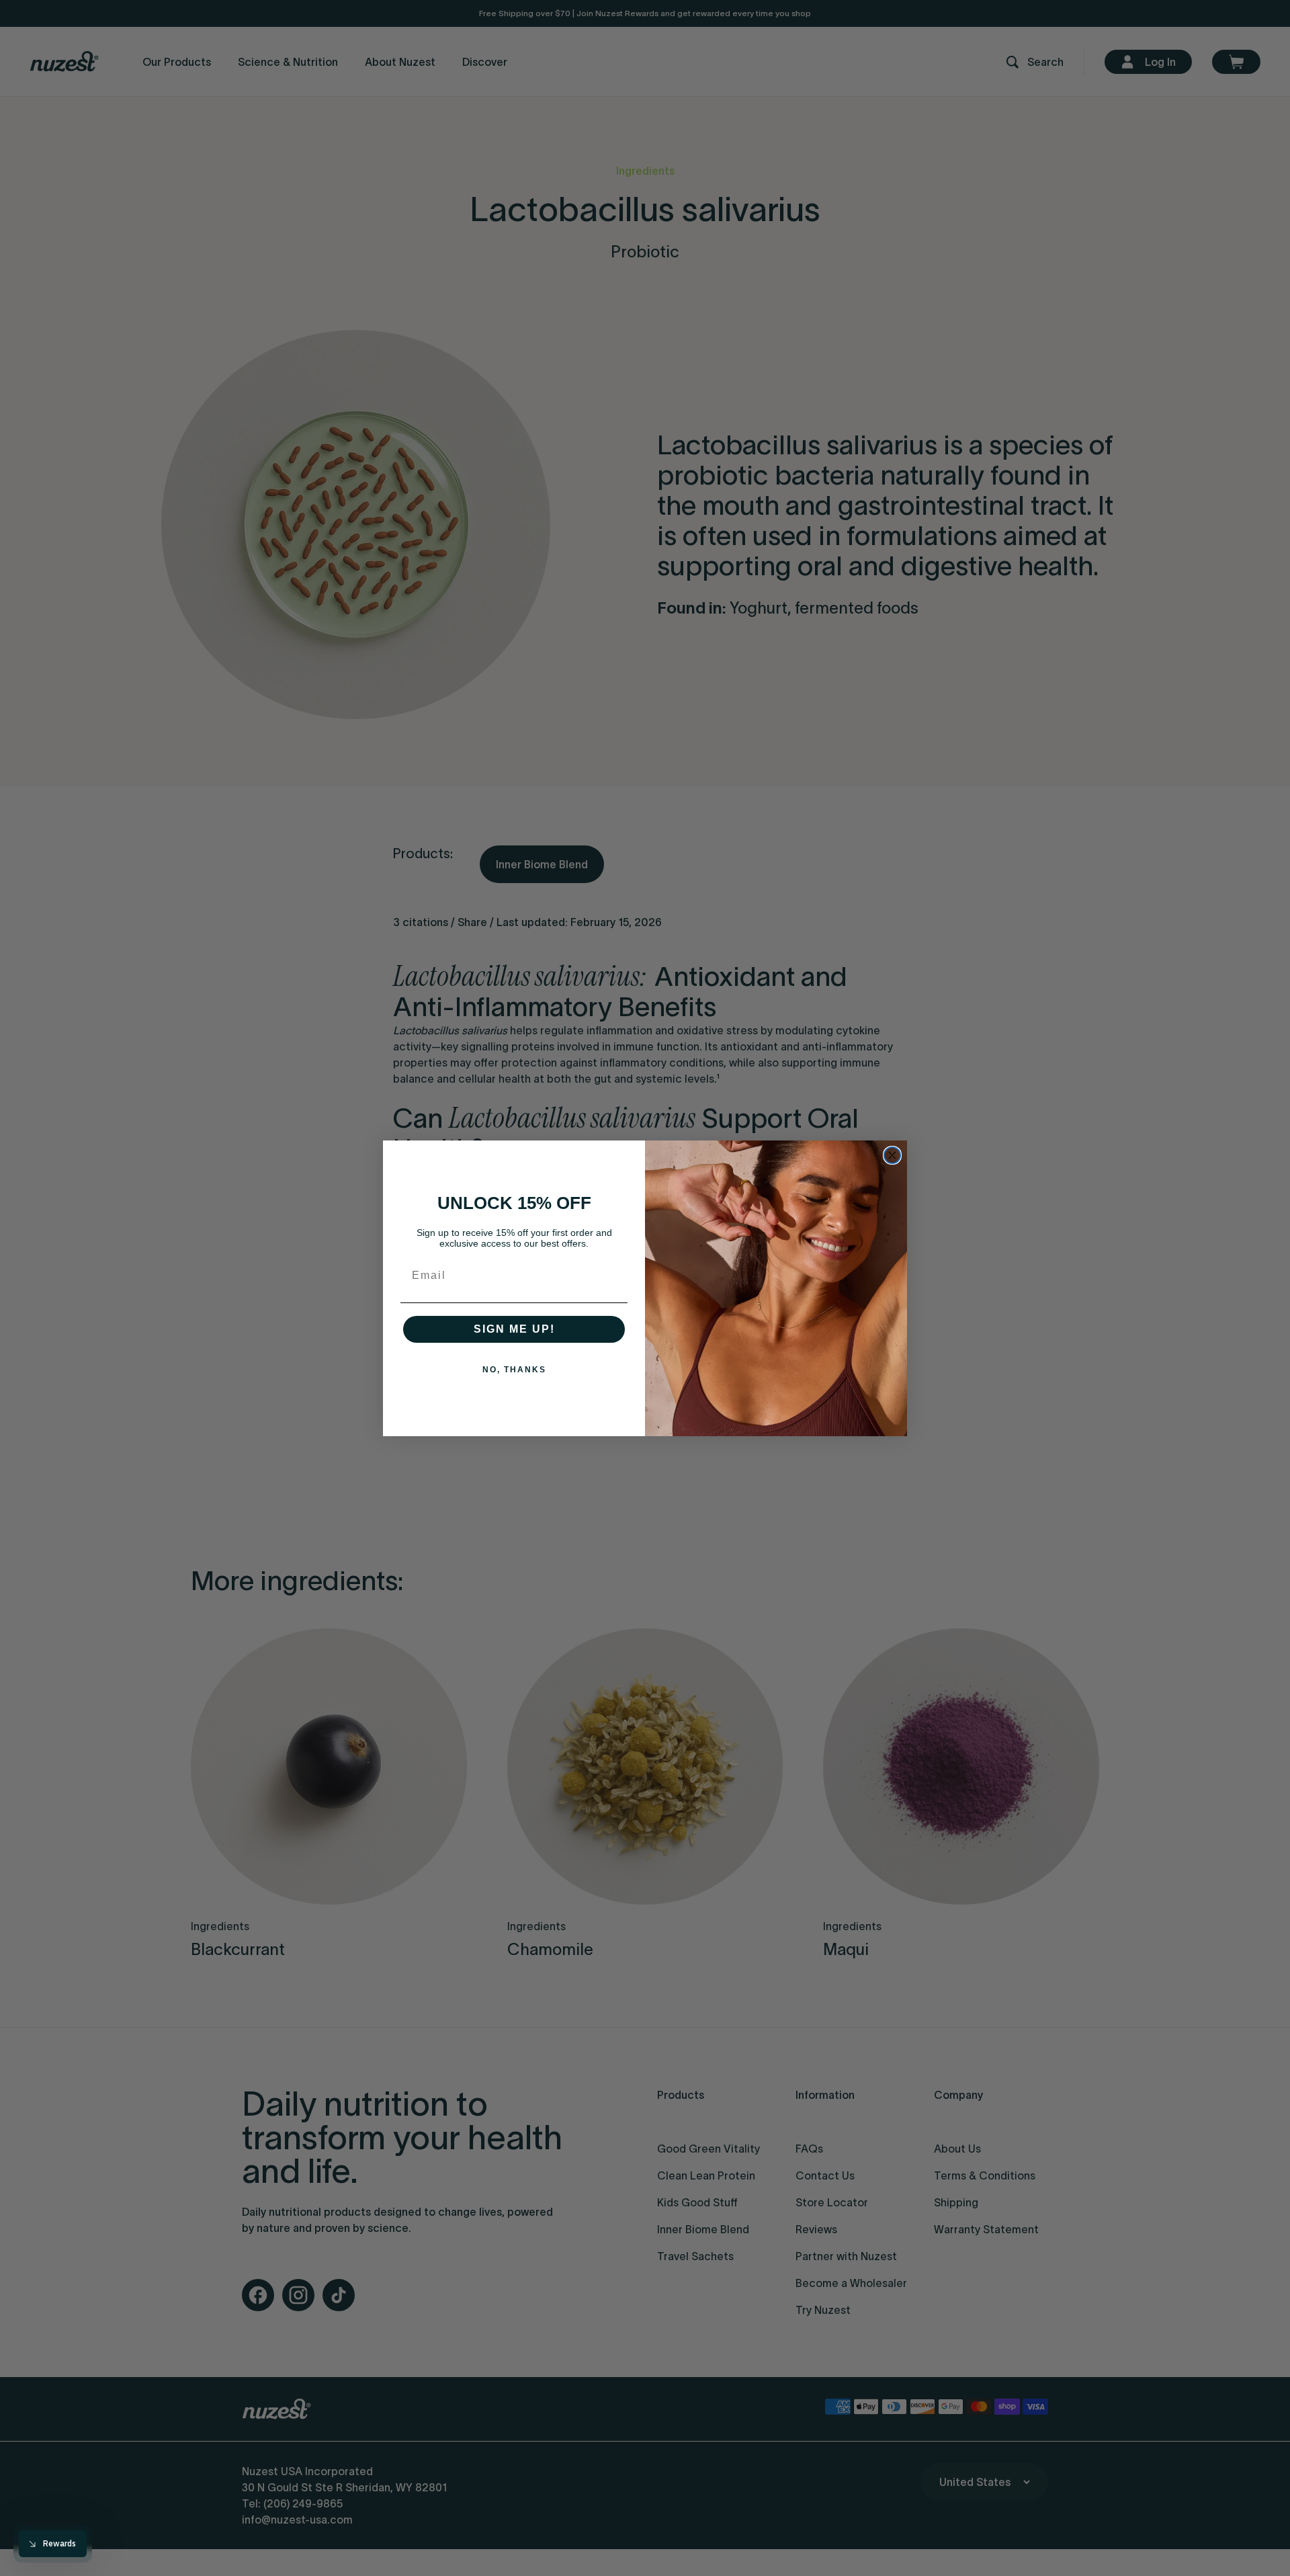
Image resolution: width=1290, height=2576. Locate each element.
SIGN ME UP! (514, 1329)
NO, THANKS (514, 1370)
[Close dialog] (892, 1155)
